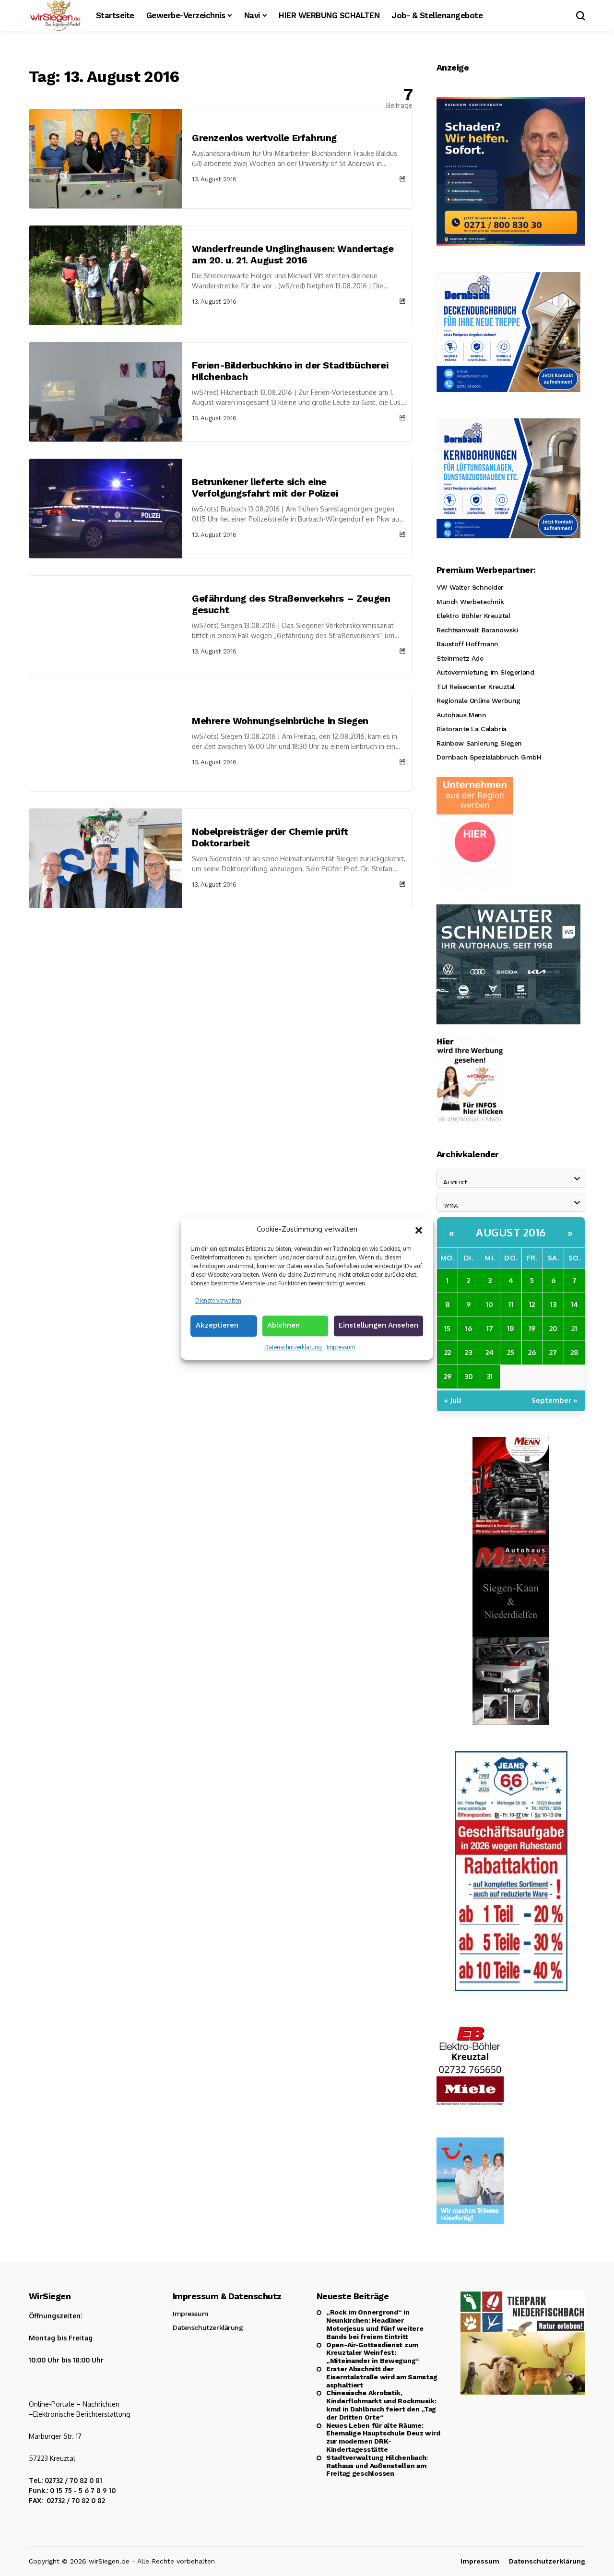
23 (468, 1352)
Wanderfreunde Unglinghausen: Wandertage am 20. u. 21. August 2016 (293, 254)
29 (448, 1376)
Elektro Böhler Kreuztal (473, 616)
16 (469, 1328)
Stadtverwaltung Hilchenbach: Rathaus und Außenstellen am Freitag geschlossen (377, 2466)
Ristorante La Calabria (472, 729)
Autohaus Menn (461, 715)
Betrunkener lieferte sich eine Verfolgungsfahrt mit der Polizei (265, 487)
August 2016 (511, 1232)
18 (511, 1328)
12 (532, 1304)
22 (448, 1352)
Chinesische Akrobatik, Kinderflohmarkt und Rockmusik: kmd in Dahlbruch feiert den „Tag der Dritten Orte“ (381, 2405)
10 (490, 1304)
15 (447, 1328)
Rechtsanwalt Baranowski (477, 630)
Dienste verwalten (218, 1300)
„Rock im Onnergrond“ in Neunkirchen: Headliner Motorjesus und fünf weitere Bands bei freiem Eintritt (375, 2324)
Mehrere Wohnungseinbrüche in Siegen (280, 721)
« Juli (453, 1400)
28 (574, 1352)
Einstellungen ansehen (378, 1325)
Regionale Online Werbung (478, 700)
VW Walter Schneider (470, 587)
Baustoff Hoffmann (467, 644)
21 (574, 1328)
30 (469, 1376)
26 (532, 1352)
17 (490, 1328)
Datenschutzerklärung (293, 1347)
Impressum (341, 1347)
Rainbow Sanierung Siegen (479, 743)
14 (574, 1304)
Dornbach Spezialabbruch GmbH (489, 757)
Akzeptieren (217, 1325)
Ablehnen (283, 1325)
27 (553, 1352)
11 (511, 1304)
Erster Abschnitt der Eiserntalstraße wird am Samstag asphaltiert (382, 2377)
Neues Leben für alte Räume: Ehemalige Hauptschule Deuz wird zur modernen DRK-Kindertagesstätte (383, 2437)
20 (553, 1328)
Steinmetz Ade (460, 658)
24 (490, 1352)
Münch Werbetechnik (470, 602)
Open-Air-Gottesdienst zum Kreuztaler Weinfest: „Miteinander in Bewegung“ (373, 2353)
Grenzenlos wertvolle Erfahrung (264, 138)
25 (511, 1352)
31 (490, 1376)
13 (553, 1304)
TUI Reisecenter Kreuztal (476, 687)
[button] (419, 1229)
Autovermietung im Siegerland (485, 672)
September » (555, 1400)
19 (532, 1328)
